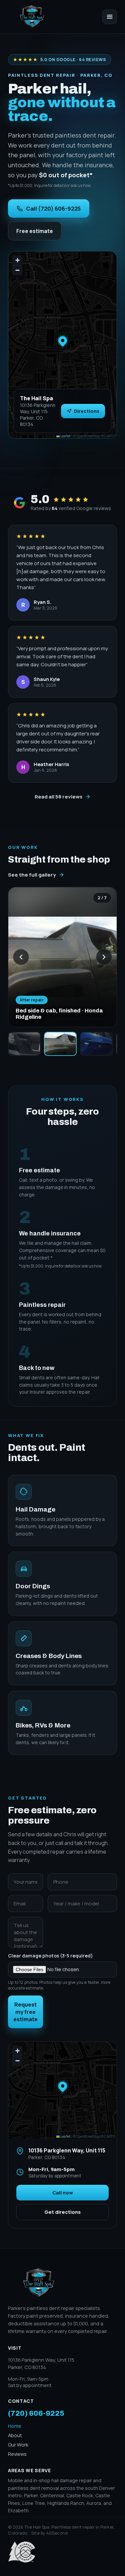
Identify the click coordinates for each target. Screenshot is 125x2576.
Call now (63, 2193)
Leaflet (65, 436)
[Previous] (21, 957)
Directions (87, 411)
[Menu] (110, 17)
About (15, 2435)
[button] (63, 340)
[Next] (104, 957)
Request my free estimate (25, 2012)
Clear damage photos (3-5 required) (59, 1972)
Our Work (18, 2445)
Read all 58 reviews (58, 797)
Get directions (62, 2212)
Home (15, 2426)
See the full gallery (32, 875)
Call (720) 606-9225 (53, 208)
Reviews (17, 2454)
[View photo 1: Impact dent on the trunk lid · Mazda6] (24, 1044)
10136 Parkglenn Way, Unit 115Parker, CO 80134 (41, 2364)
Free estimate (35, 231)
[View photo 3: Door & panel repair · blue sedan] (96, 1044)
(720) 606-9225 (36, 2413)
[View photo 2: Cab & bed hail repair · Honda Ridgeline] (60, 1044)
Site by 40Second (49, 2533)
